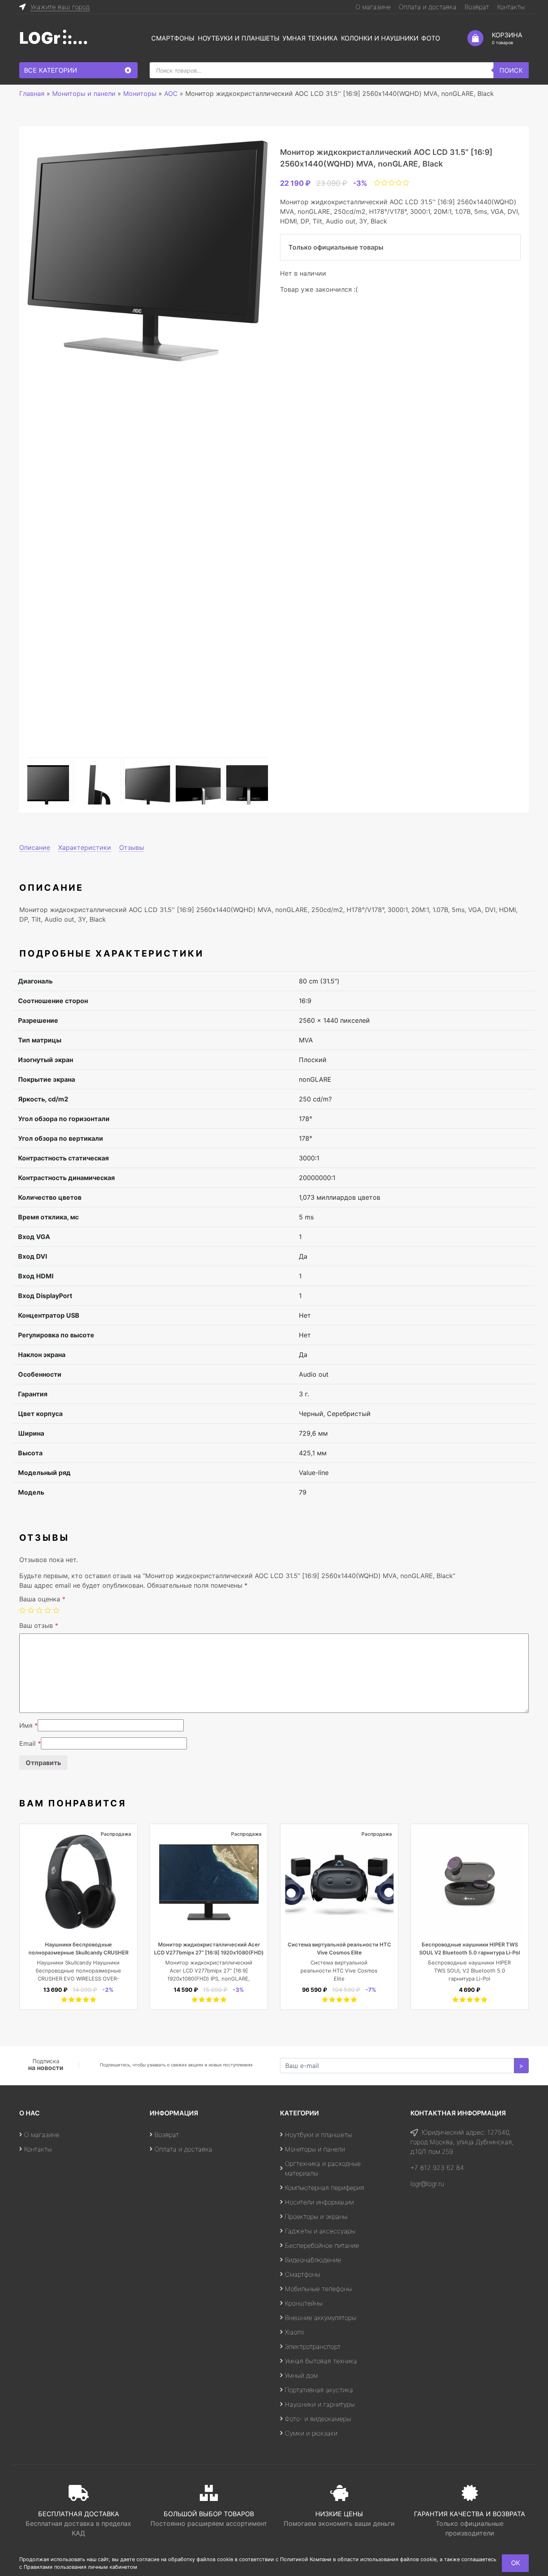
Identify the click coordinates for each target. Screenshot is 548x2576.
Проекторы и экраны (316, 2216)
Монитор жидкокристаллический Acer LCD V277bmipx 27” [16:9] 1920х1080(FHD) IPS (209, 1952)
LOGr (40, 38)
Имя (28, 1725)
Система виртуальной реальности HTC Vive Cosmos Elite (339, 1971)
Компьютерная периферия (325, 2188)
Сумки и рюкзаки (311, 2433)
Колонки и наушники (380, 38)
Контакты (511, 7)
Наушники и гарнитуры (320, 2404)
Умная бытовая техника (321, 2361)
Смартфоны (173, 38)
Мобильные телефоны (318, 2289)
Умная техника (310, 38)
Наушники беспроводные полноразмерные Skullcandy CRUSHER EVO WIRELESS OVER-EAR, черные (78, 1952)
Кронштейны (304, 2303)
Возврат (477, 7)
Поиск (511, 70)
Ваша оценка (42, 1599)
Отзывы (132, 847)
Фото (431, 38)
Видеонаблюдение (313, 2260)
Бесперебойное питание (322, 2245)
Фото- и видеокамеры (318, 2419)
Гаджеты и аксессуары (320, 2231)
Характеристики (85, 847)
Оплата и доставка (428, 7)
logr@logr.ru (427, 2184)
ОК (516, 2563)
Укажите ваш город (60, 7)
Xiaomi (294, 2332)
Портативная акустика (319, 2390)
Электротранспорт (313, 2346)
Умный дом (301, 2375)
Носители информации (319, 2202)
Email (30, 1743)
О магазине (373, 7)
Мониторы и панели (315, 2149)
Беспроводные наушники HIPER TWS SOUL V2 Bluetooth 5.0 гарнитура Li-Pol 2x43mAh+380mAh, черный (470, 1952)
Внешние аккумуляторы (321, 2318)
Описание (35, 847)
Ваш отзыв (39, 1625)
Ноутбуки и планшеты (239, 38)
